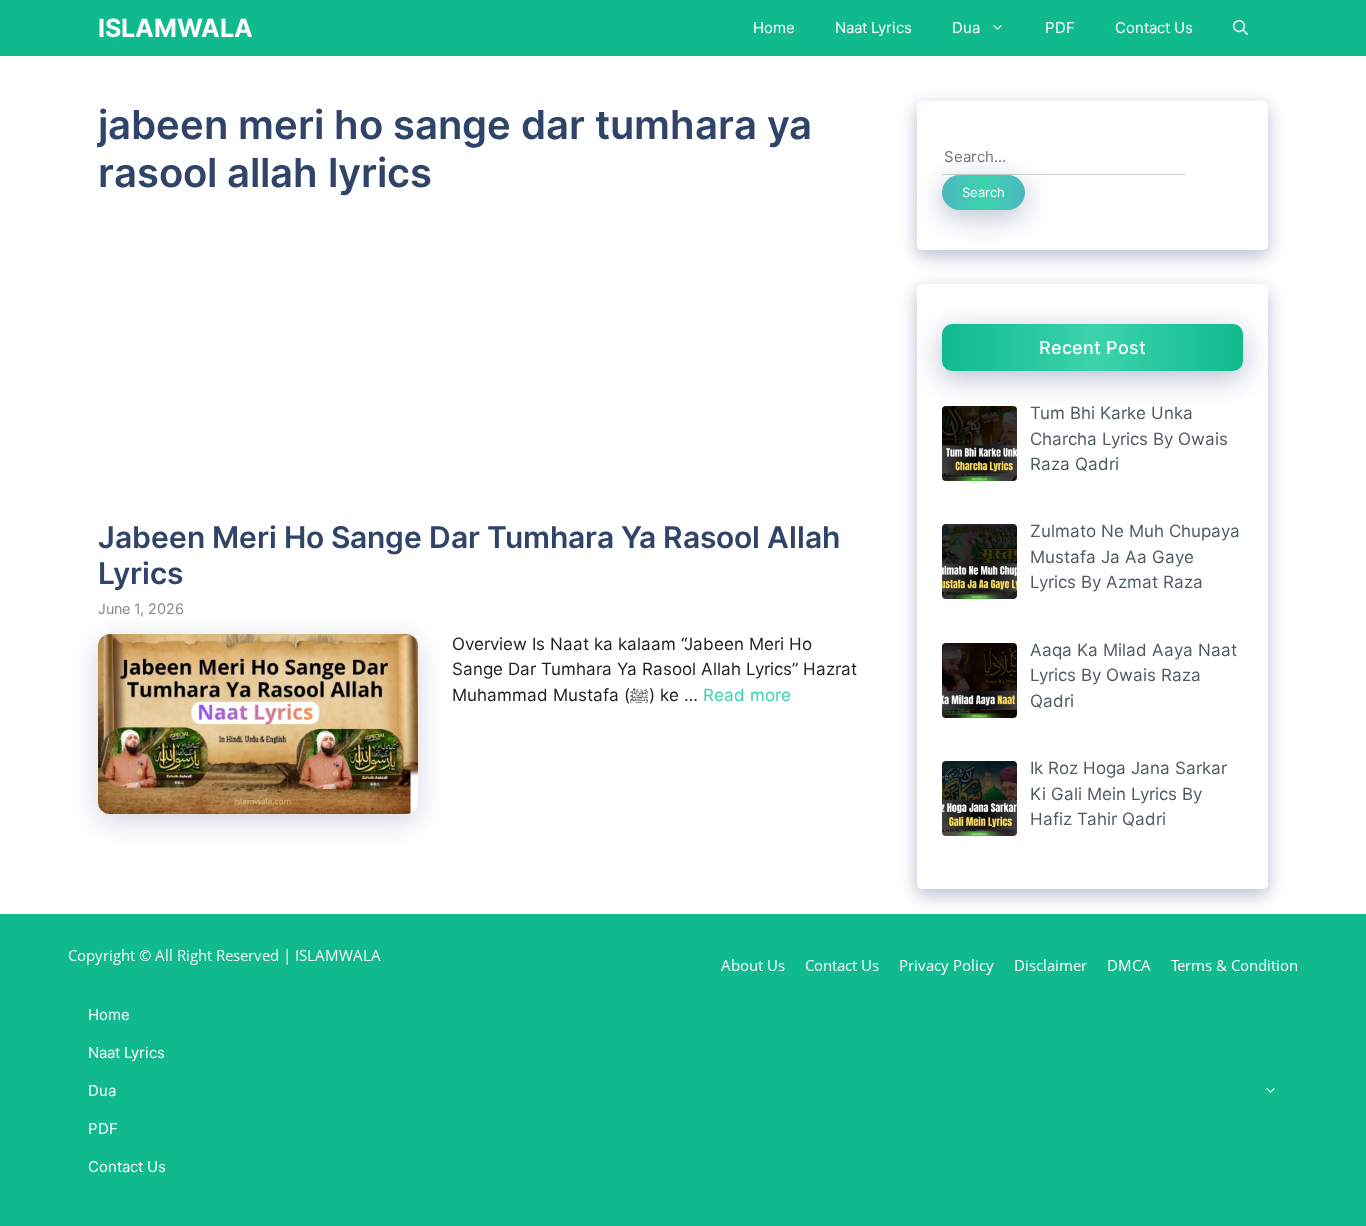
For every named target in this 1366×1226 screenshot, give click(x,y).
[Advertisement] (482, 371)
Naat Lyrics (873, 27)
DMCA (1129, 965)
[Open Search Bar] (1240, 28)
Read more (747, 695)
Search (983, 192)
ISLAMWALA (175, 28)
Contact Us (1154, 27)
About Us (753, 965)
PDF (1060, 27)
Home (774, 27)
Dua (966, 27)
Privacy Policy (946, 965)
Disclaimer (1050, 965)
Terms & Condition (1234, 965)
